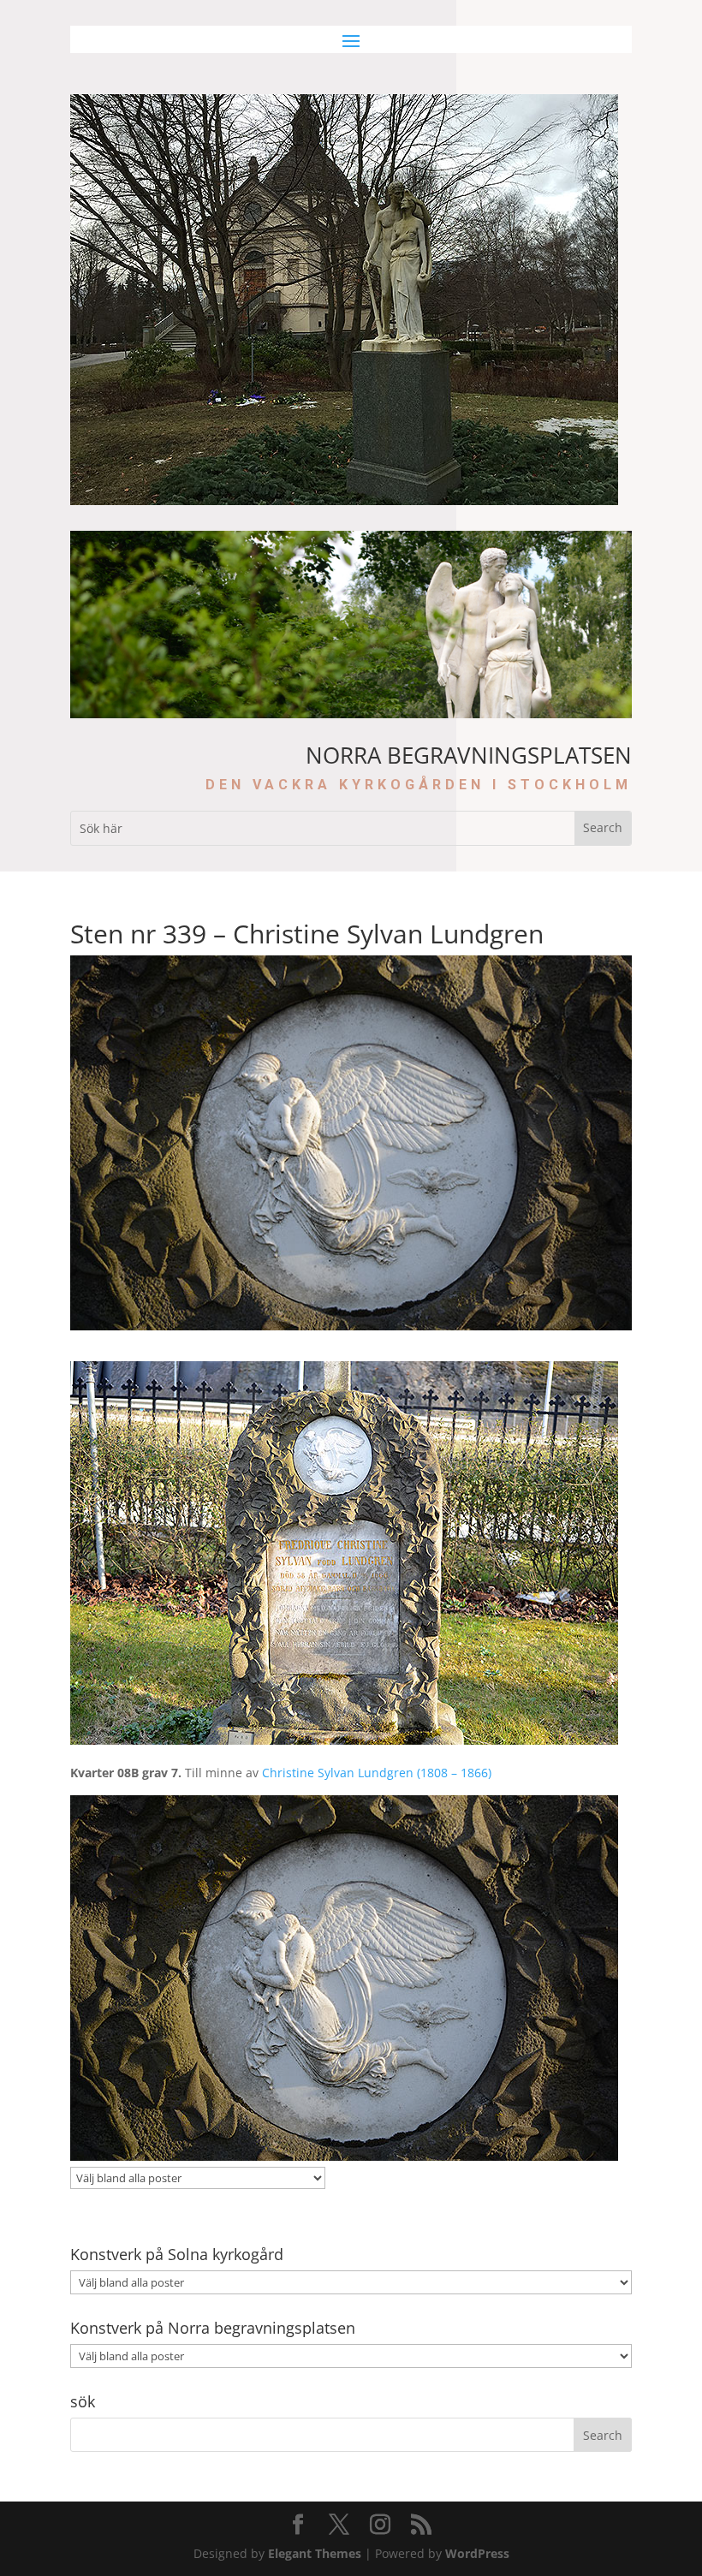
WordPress (477, 2553)
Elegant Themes (315, 2553)
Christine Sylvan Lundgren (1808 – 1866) (377, 1773)
